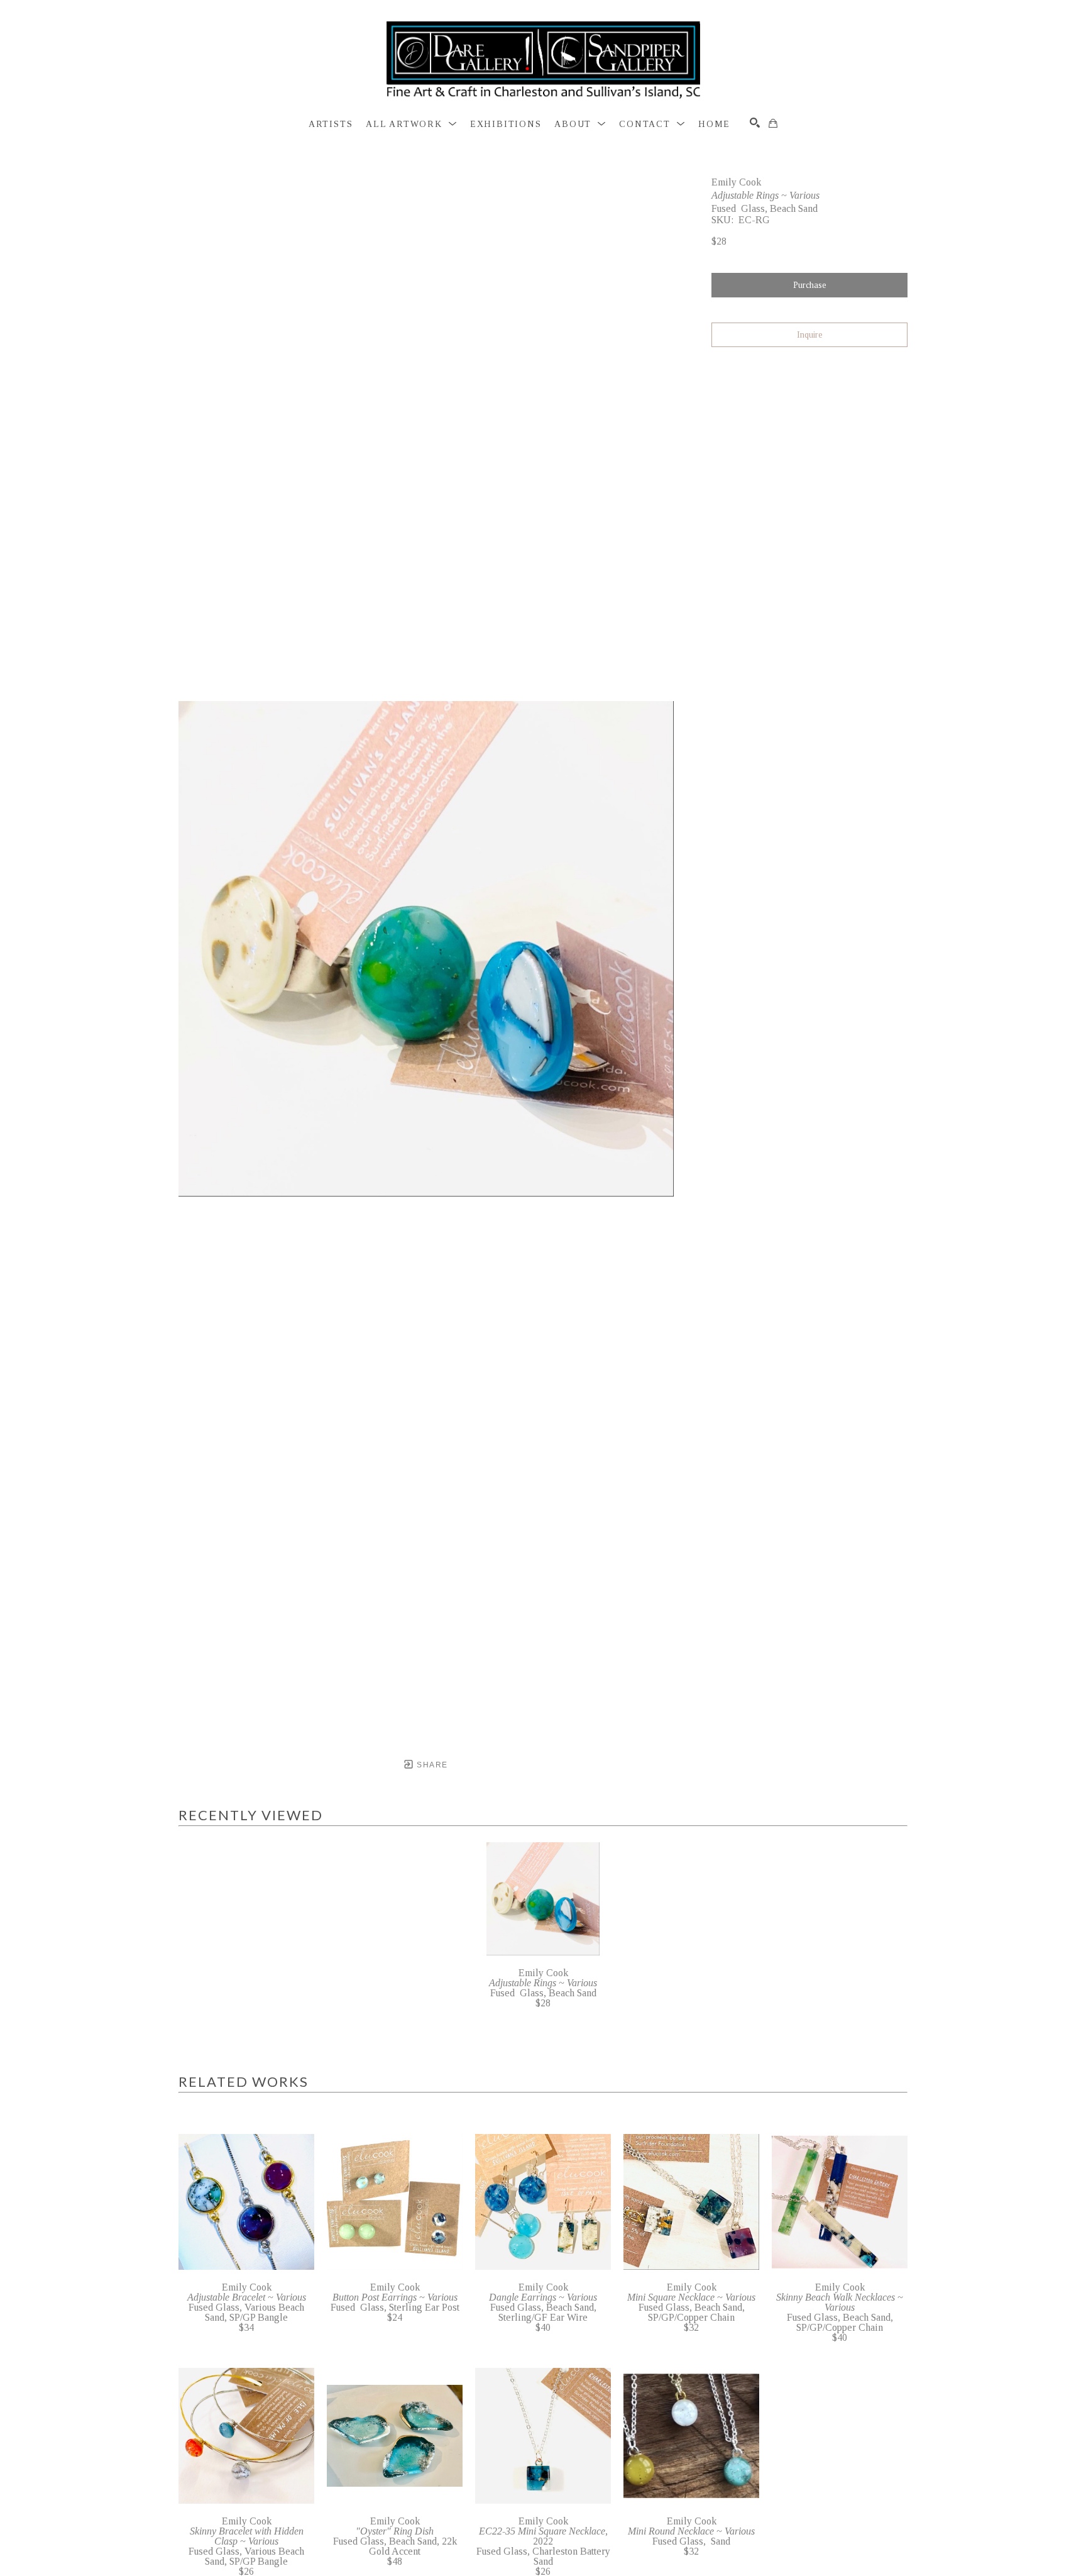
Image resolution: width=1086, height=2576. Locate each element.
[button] (411, 124)
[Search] (755, 123)
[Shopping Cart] (773, 123)
